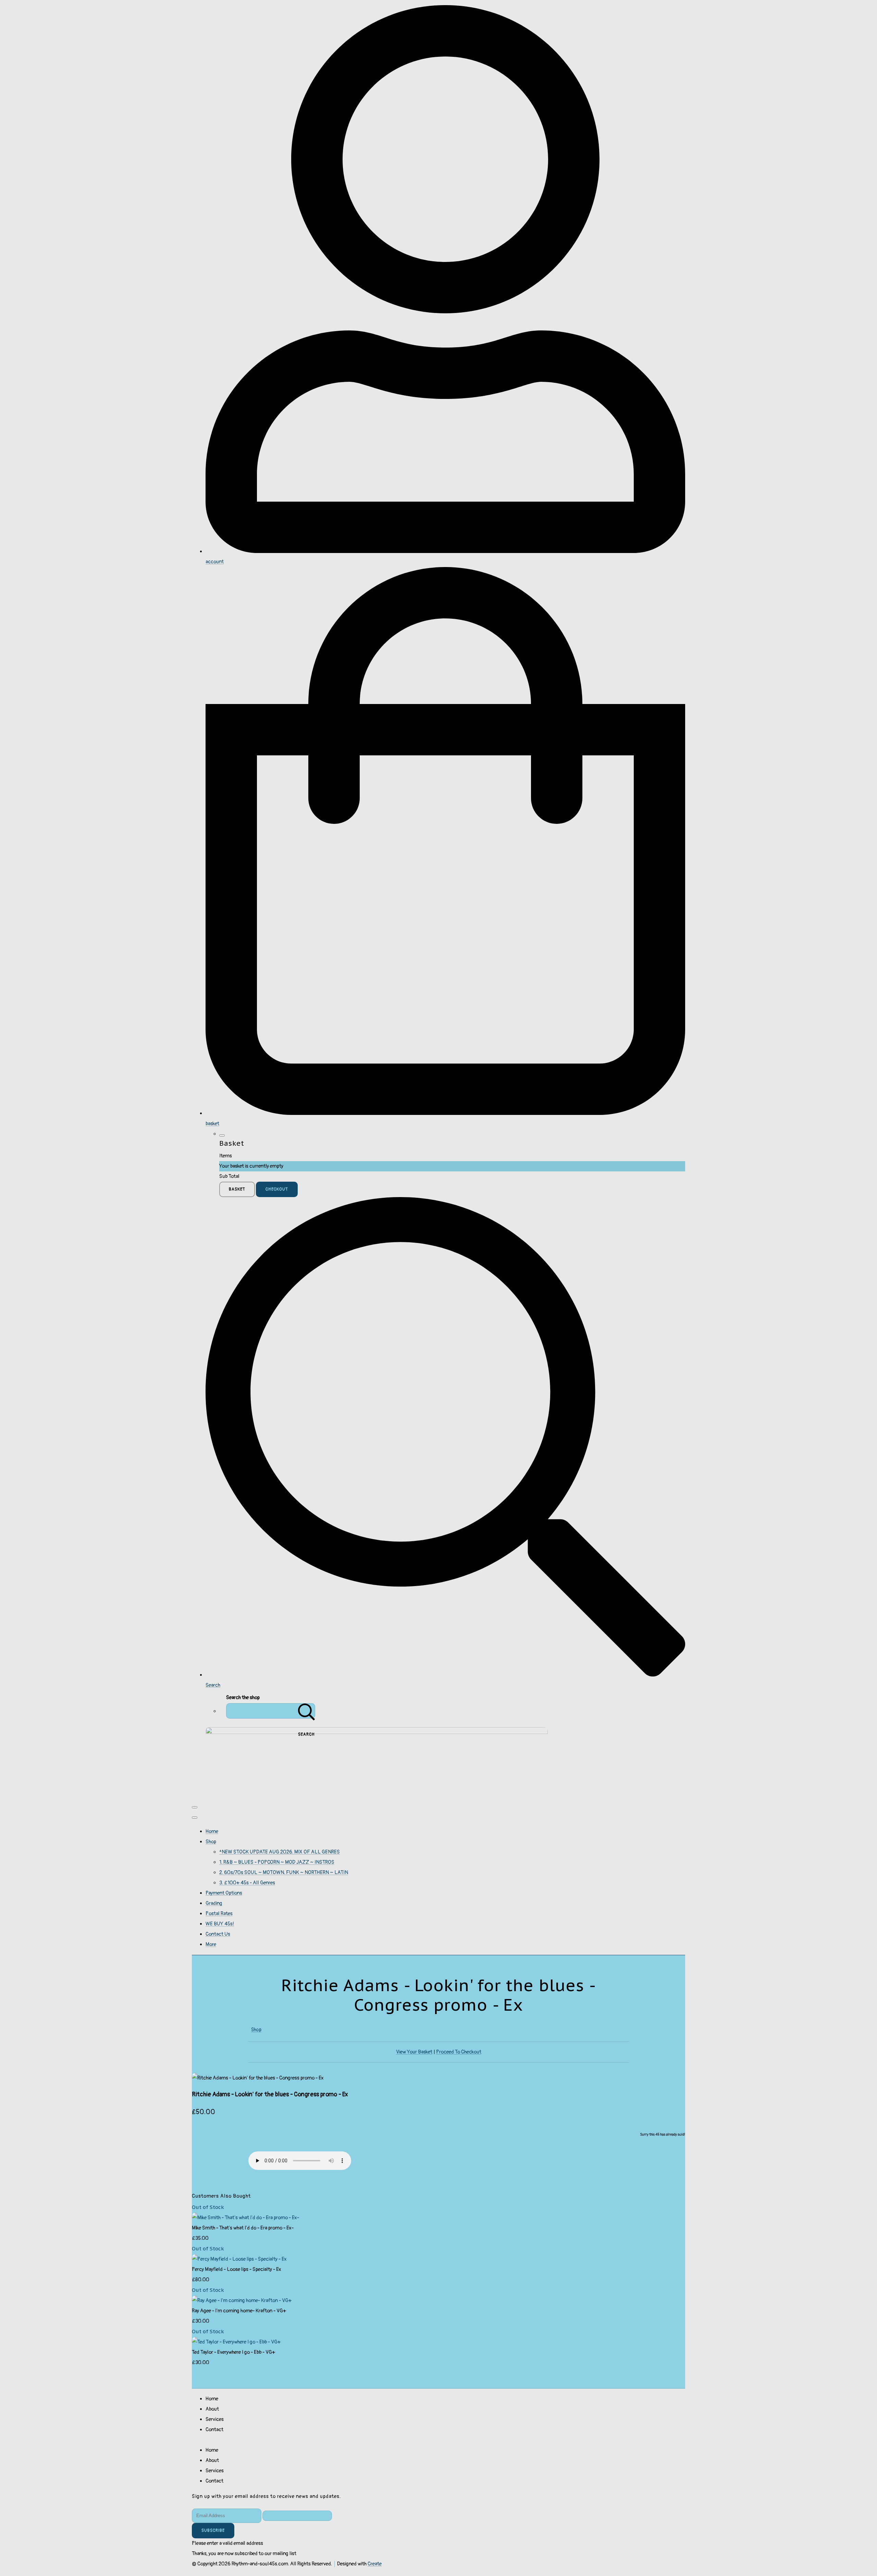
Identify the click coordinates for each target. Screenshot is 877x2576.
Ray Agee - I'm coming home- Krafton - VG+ (239, 2311)
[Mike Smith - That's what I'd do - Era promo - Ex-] (245, 2218)
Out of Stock (208, 2207)
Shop (211, 1842)
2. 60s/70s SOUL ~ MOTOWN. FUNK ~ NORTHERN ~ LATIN (284, 1873)
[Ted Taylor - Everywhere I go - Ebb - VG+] (236, 2342)
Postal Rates (219, 1914)
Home (212, 1831)
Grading (214, 1903)
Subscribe (213, 2531)
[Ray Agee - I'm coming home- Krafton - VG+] (242, 2301)
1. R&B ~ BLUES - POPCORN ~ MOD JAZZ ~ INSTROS (277, 1862)
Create (375, 2564)
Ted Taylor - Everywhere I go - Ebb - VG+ (233, 2352)
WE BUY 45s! (220, 1924)
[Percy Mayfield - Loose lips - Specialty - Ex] (239, 2259)
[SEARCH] (307, 1711)
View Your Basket (414, 2052)
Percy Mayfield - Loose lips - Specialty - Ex (237, 2269)
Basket (237, 1189)
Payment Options (224, 1893)
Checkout (277, 1189)
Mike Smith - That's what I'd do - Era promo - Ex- (243, 2228)
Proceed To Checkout (459, 2052)
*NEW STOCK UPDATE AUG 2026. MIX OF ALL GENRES (280, 1852)
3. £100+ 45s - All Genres (247, 1883)
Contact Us (218, 1934)
